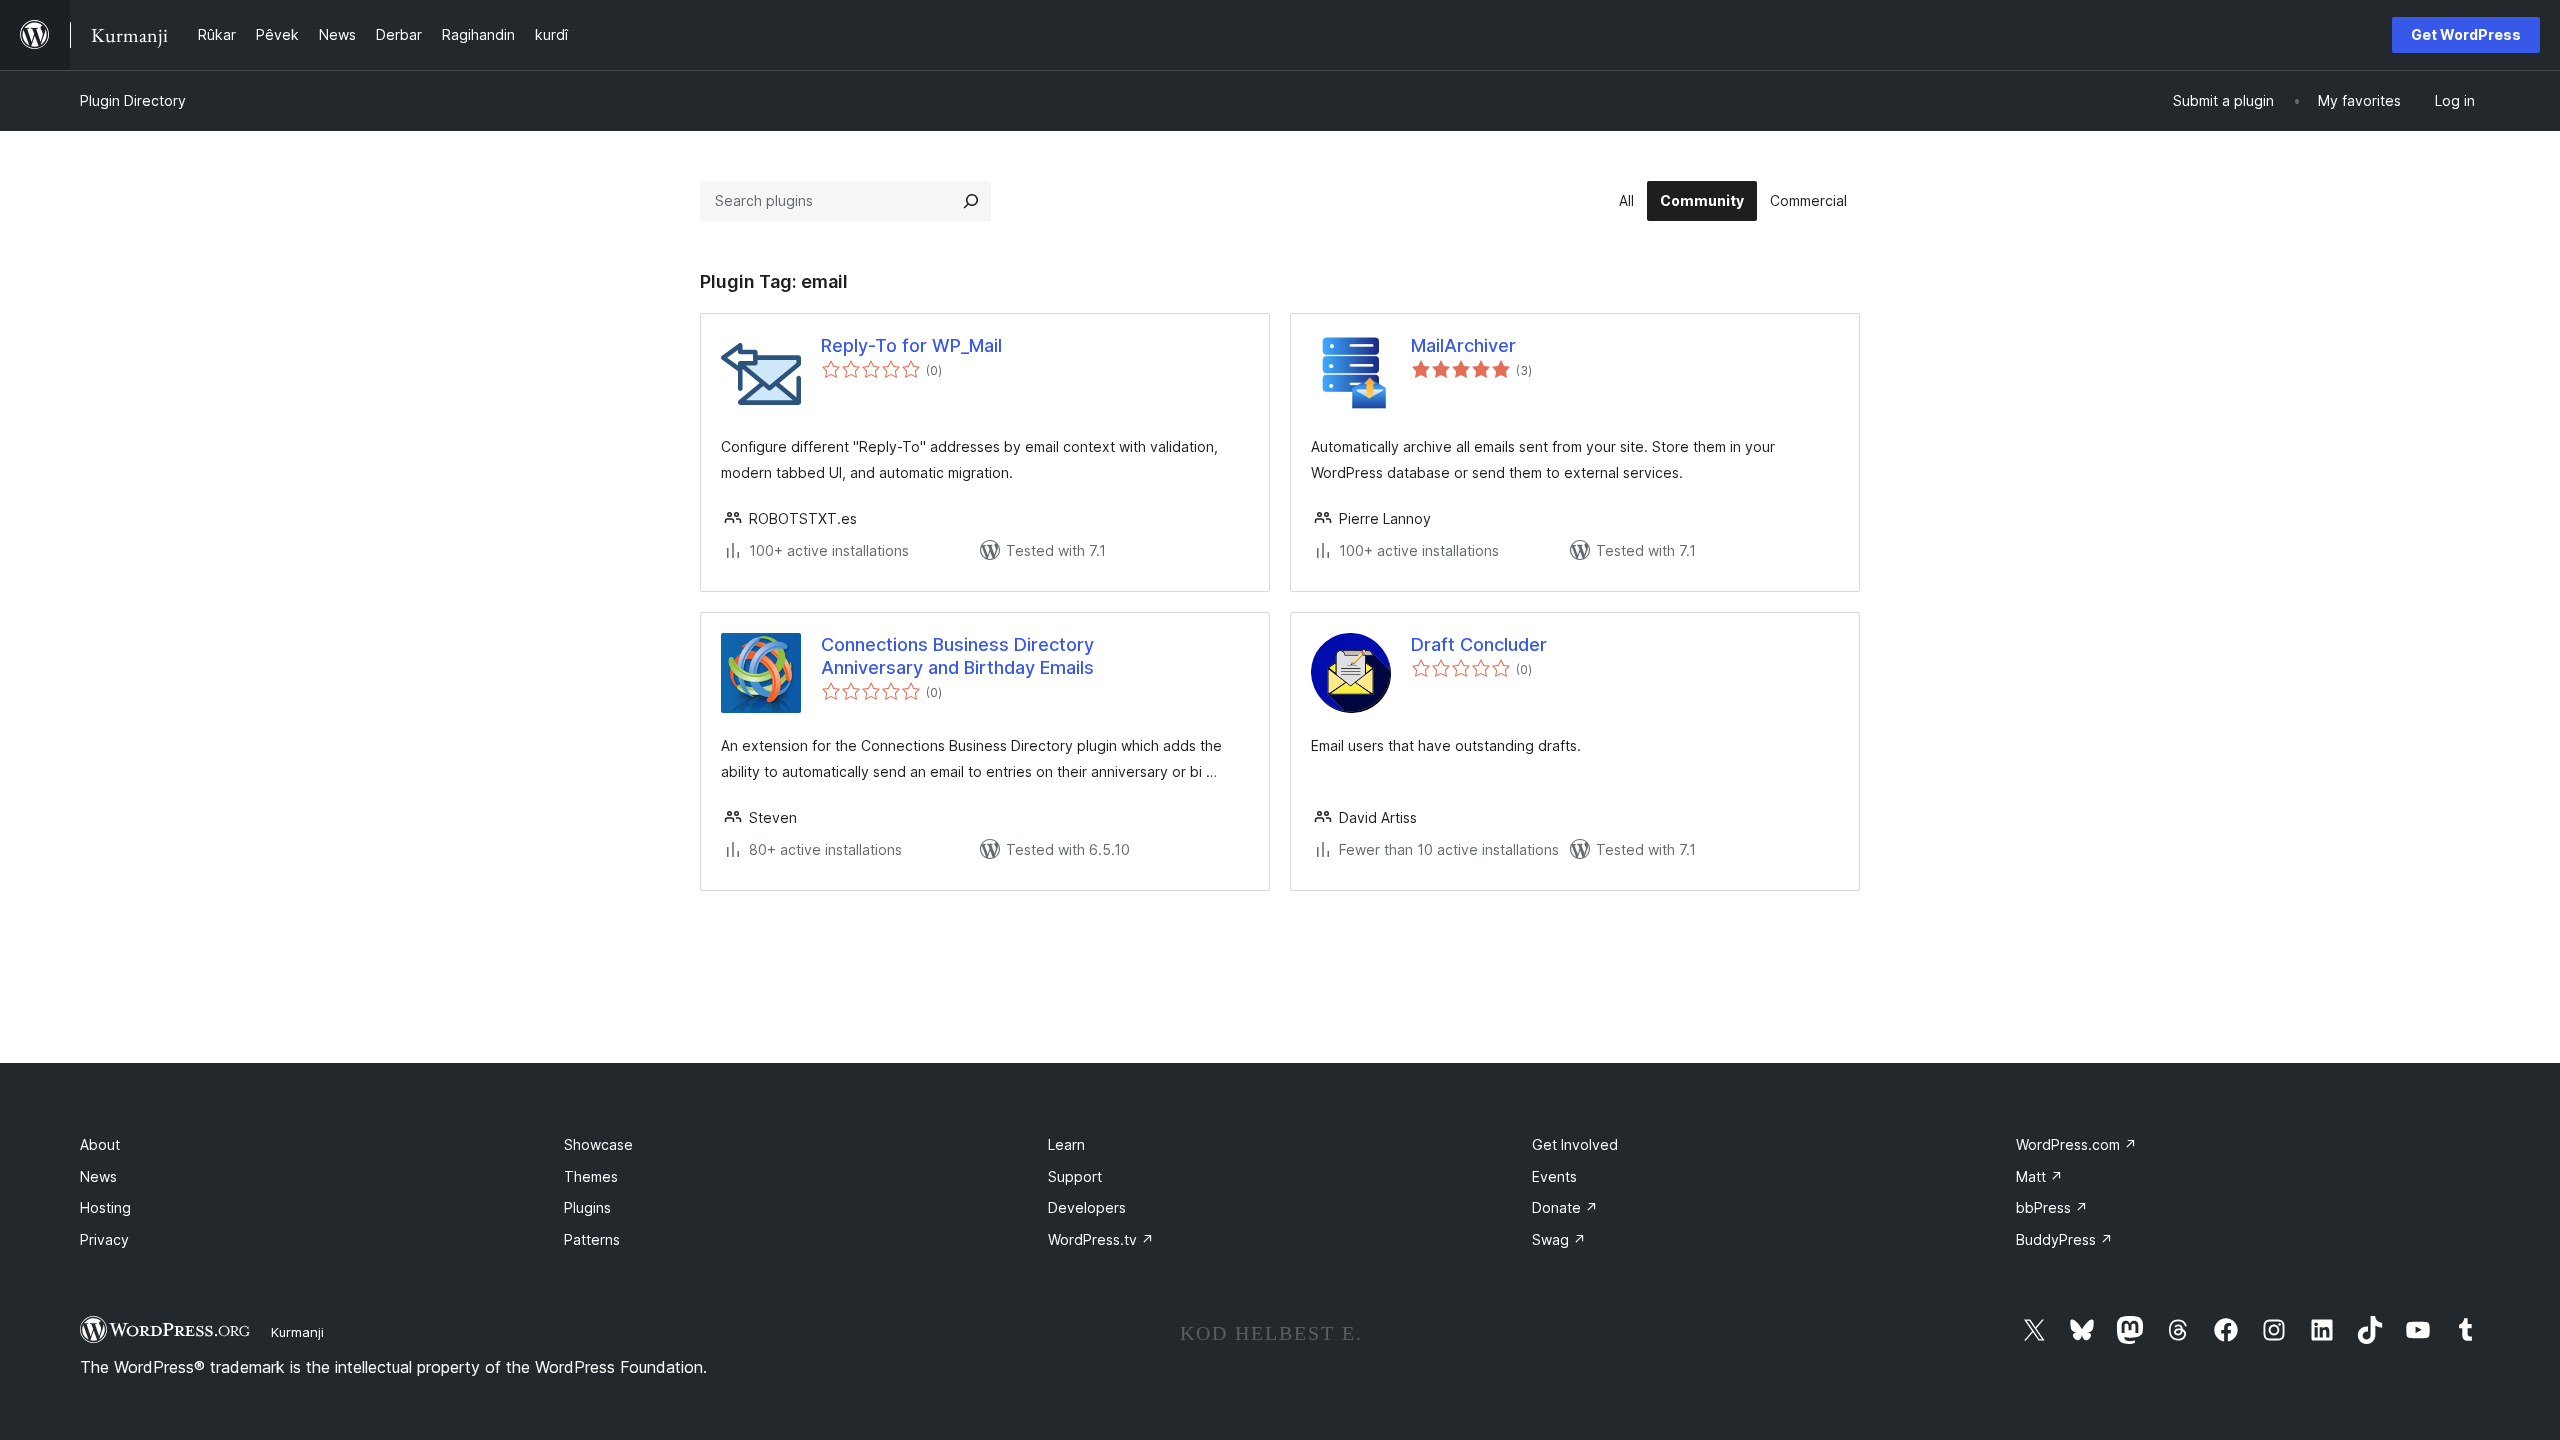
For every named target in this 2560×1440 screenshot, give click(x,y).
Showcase (598, 1144)
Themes (591, 1176)
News (98, 1176)
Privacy (104, 1239)
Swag (1559, 1239)
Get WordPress (2466, 34)
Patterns (592, 1239)
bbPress (2052, 1207)
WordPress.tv (1101, 1239)
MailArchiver (1463, 345)
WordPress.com (2076, 1144)
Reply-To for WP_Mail (911, 345)
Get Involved (1575, 1144)
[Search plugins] (971, 201)
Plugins (587, 1207)
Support (1075, 1176)
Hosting (105, 1207)
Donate (1565, 1207)
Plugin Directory (133, 100)
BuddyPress (2064, 1239)
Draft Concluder (1479, 644)
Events (1554, 1176)
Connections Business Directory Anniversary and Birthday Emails (957, 656)
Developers (1087, 1207)
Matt (2039, 1176)
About (100, 1144)
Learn (1066, 1144)
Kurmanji (297, 1332)
